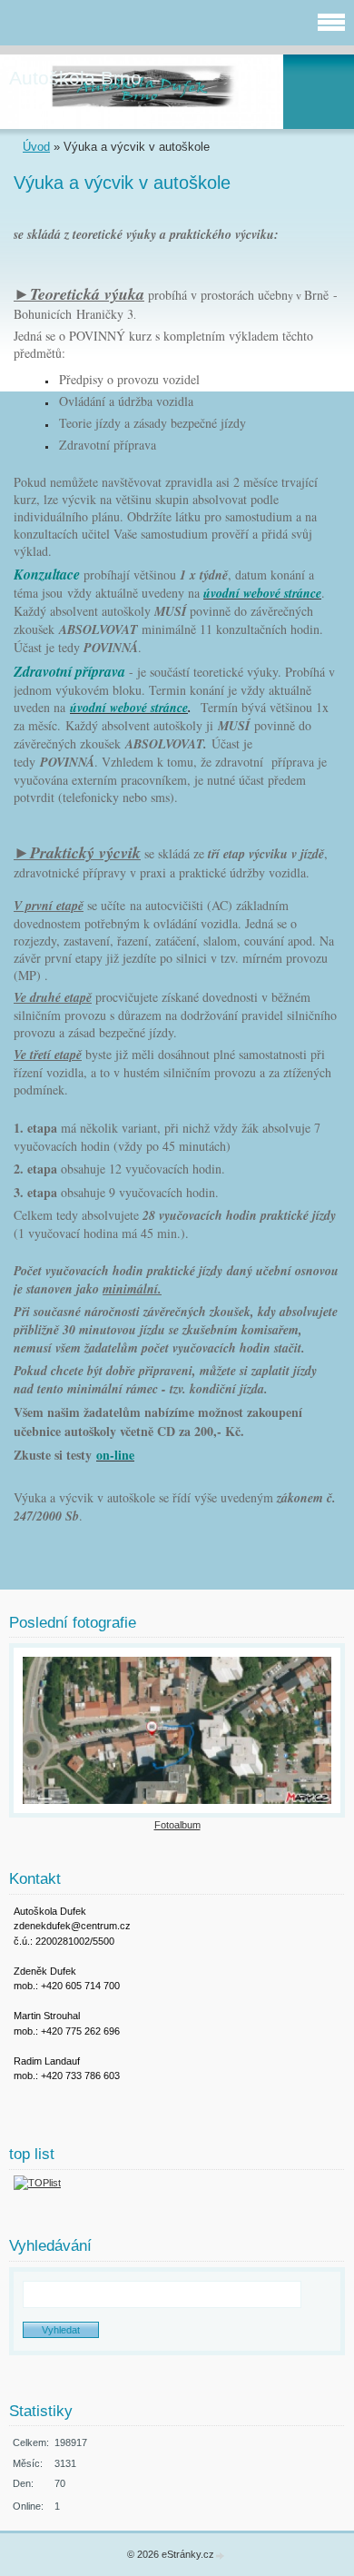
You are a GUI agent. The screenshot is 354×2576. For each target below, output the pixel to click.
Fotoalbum (177, 1825)
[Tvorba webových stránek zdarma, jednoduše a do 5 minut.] (221, 2556)
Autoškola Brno (75, 78)
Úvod (36, 147)
